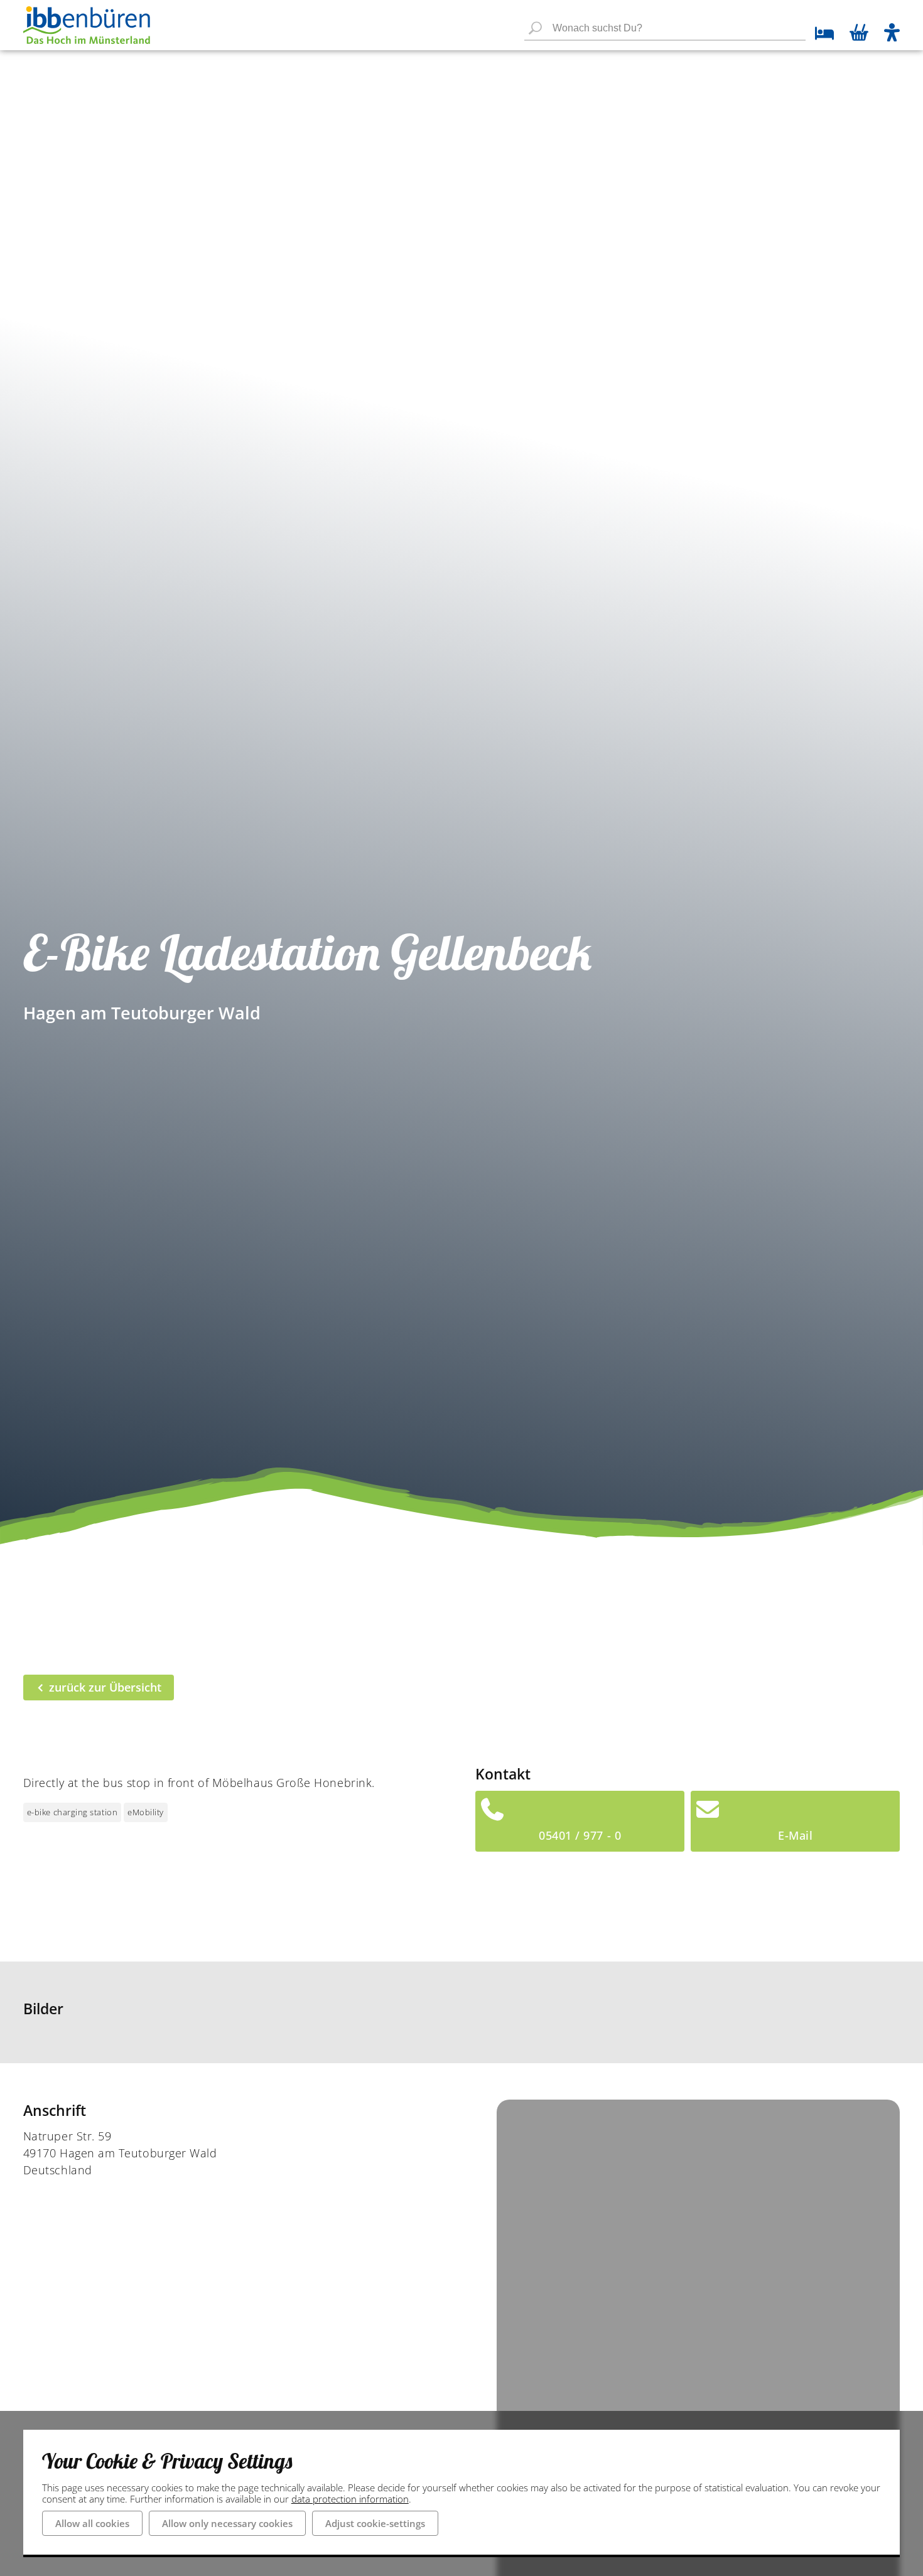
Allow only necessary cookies (227, 2523)
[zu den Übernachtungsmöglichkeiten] (820, 35)
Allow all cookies (92, 2523)
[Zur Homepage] (87, 25)
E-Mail (795, 1835)
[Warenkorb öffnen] (859, 34)
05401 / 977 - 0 (580, 1835)
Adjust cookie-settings (375, 2523)
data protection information (350, 2499)
